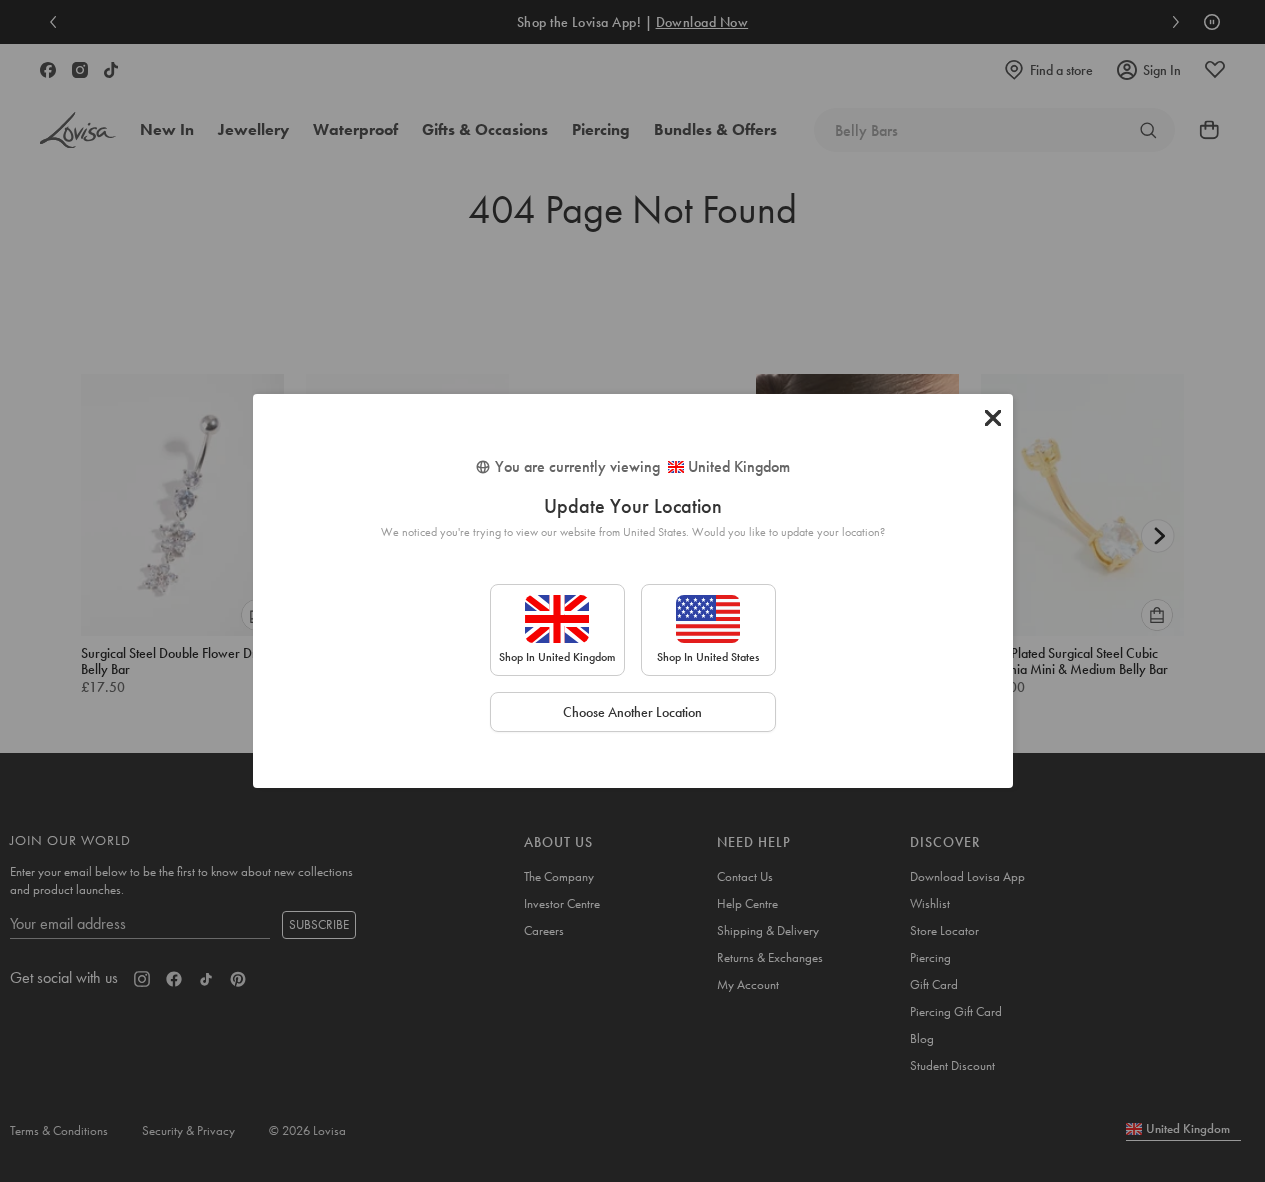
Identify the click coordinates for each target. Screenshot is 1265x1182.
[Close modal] (993, 418)
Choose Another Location (632, 712)
